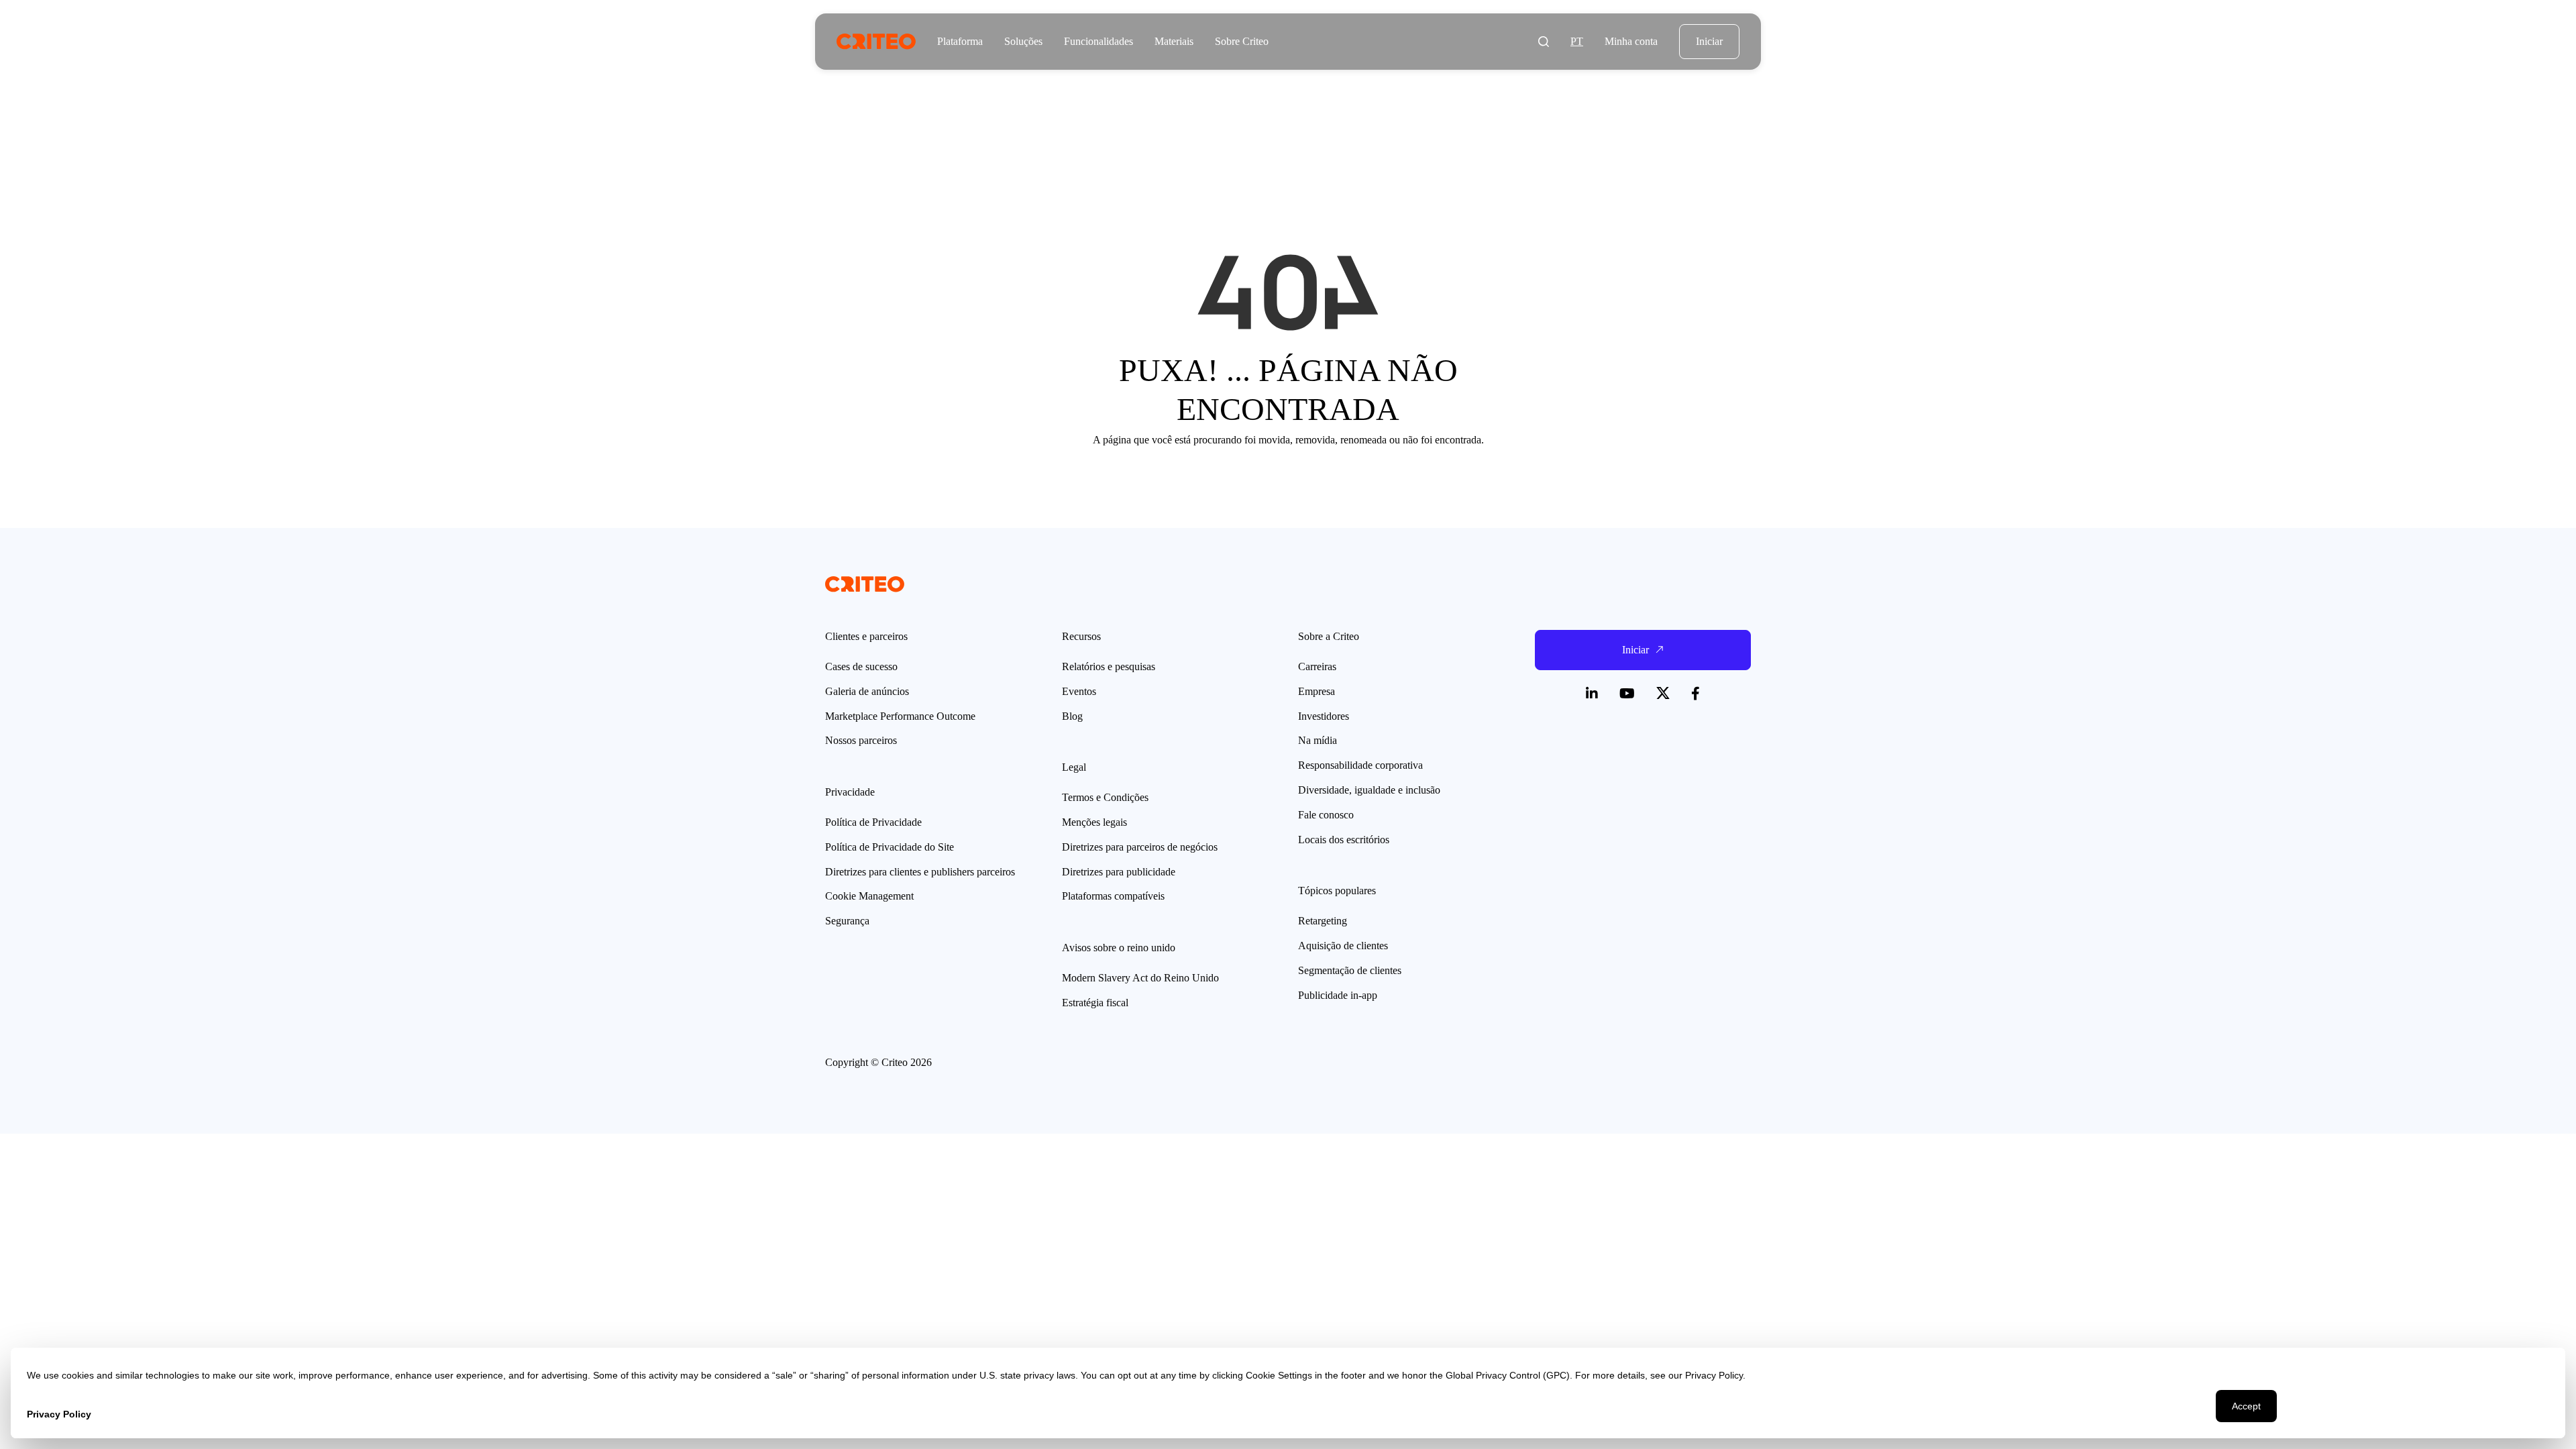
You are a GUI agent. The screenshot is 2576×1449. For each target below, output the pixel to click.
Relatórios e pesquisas (1109, 666)
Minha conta (1631, 41)
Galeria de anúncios (867, 691)
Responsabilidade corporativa (1360, 765)
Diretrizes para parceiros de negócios (1140, 847)
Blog (1072, 716)
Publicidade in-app (1338, 995)
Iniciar (1709, 41)
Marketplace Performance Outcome (900, 716)
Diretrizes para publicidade (1119, 872)
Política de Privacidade (873, 822)
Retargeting (1323, 921)
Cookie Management (869, 896)
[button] (1544, 42)
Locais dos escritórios (1344, 840)
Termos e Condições (1105, 797)
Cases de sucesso (861, 666)
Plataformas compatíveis (1113, 896)
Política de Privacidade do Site (890, 847)
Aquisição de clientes (1343, 946)
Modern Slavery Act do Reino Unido (1140, 978)
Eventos (1079, 691)
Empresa (1317, 691)
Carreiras (1317, 666)
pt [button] (1577, 41)
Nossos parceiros (861, 740)
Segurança (847, 921)
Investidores (1324, 716)
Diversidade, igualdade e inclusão (1369, 790)
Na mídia (1318, 740)
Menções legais (1094, 822)
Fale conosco (1326, 815)
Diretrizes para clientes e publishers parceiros (920, 872)
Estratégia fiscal (1095, 1003)
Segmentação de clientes (1350, 970)
